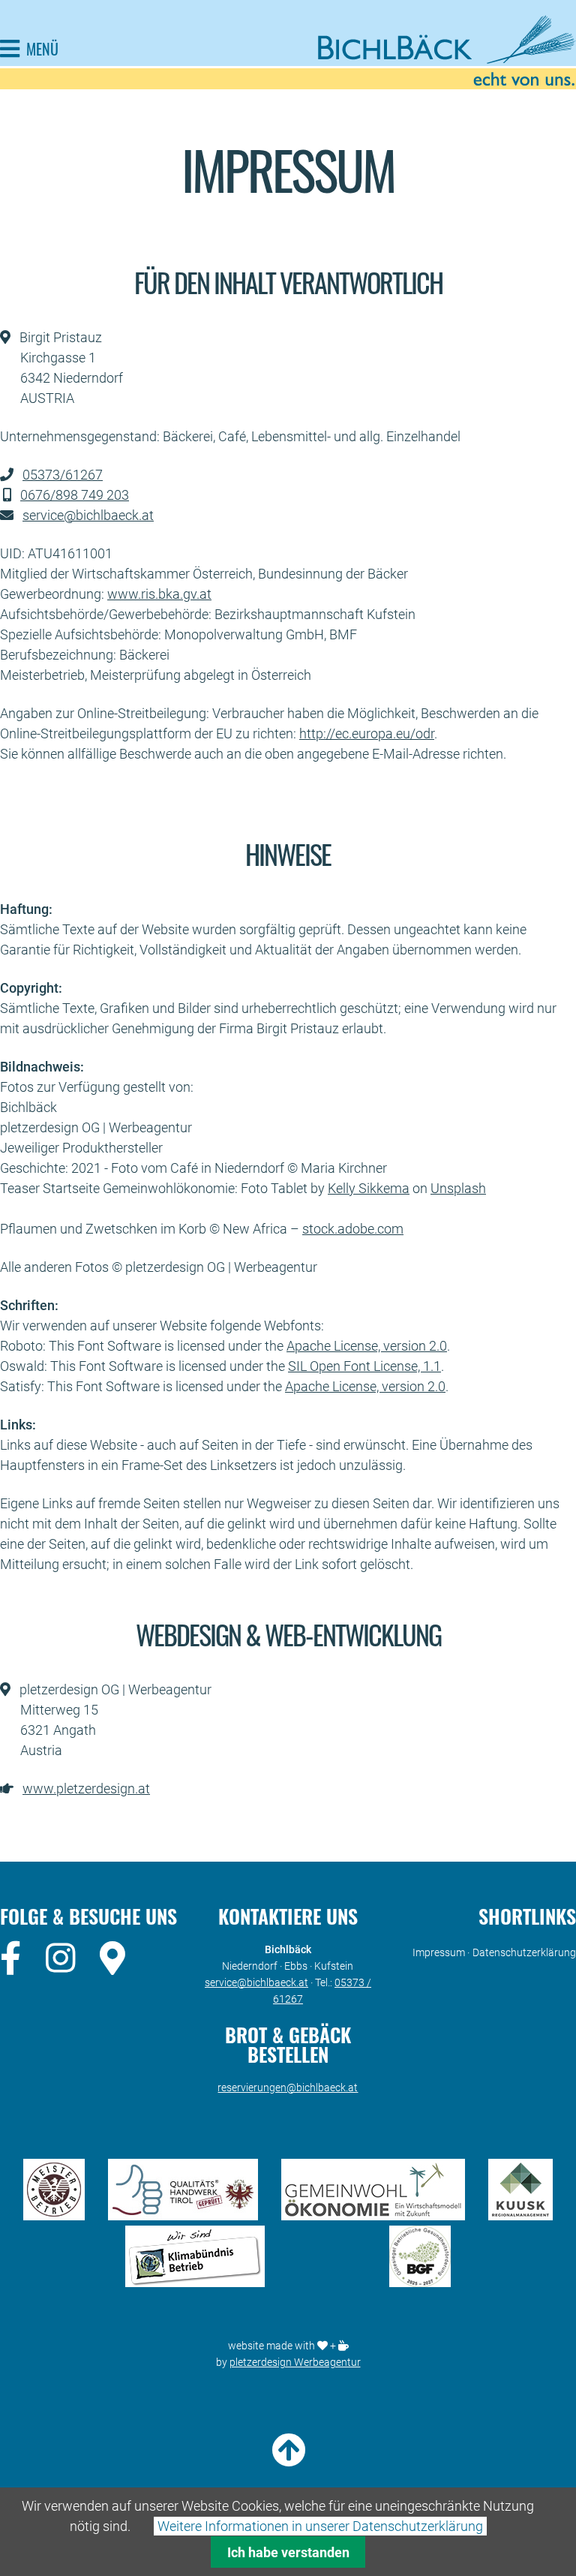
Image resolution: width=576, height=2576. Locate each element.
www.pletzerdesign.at (86, 1788)
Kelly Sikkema (369, 1188)
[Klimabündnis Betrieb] (195, 2282)
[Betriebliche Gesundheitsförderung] (420, 2282)
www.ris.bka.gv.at (159, 594)
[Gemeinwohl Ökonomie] (373, 2215)
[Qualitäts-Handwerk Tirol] (183, 2215)
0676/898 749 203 (75, 495)
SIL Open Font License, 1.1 (364, 1366)
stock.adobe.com (353, 1229)
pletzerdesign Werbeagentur (295, 2362)
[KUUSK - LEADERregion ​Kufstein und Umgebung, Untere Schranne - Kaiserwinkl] (520, 2215)
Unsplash (458, 1188)
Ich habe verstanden (288, 2552)
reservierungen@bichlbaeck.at (288, 2088)
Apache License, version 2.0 (367, 1346)
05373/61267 (63, 475)
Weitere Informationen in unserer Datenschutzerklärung (320, 2526)
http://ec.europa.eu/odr (367, 733)
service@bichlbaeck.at (88, 515)
